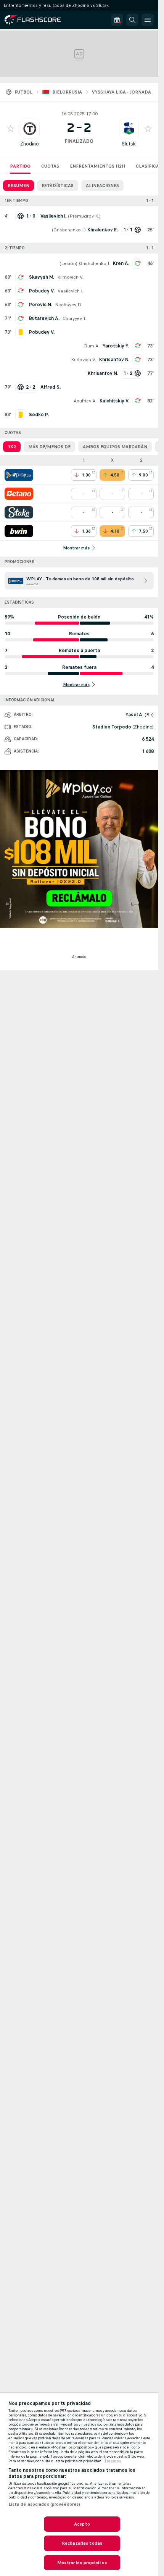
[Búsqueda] (132, 20)
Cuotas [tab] (50, 166)
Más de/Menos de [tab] (49, 447)
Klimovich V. (70, 277)
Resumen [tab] (18, 186)
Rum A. (92, 346)
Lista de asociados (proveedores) (44, 2504)
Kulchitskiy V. (114, 401)
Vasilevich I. (70, 291)
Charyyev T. (75, 318)
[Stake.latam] (19, 512)
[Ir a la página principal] (38, 20)
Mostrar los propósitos (82, 2563)
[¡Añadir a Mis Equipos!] (11, 129)
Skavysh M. (42, 277)
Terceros (113, 2461)
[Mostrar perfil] (30, 129)
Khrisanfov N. (114, 360)
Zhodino (30, 144)
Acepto (82, 2524)
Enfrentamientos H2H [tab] (97, 166)
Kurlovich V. (84, 360)
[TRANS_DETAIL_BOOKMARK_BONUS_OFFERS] (117, 20)
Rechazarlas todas (82, 2543)
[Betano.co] (19, 494)
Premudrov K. (84, 216)
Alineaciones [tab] (102, 186)
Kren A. (121, 263)
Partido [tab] (20, 166)
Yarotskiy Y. (116, 346)
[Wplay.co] (19, 475)
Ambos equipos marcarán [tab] (115, 447)
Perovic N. (40, 305)
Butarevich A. (44, 318)
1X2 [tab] (12, 447)
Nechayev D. (68, 305)
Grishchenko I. (69, 230)
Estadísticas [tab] (58, 186)
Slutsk (129, 144)
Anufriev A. (85, 401)
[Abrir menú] (148, 20)
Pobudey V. (42, 291)
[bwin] (19, 531)
